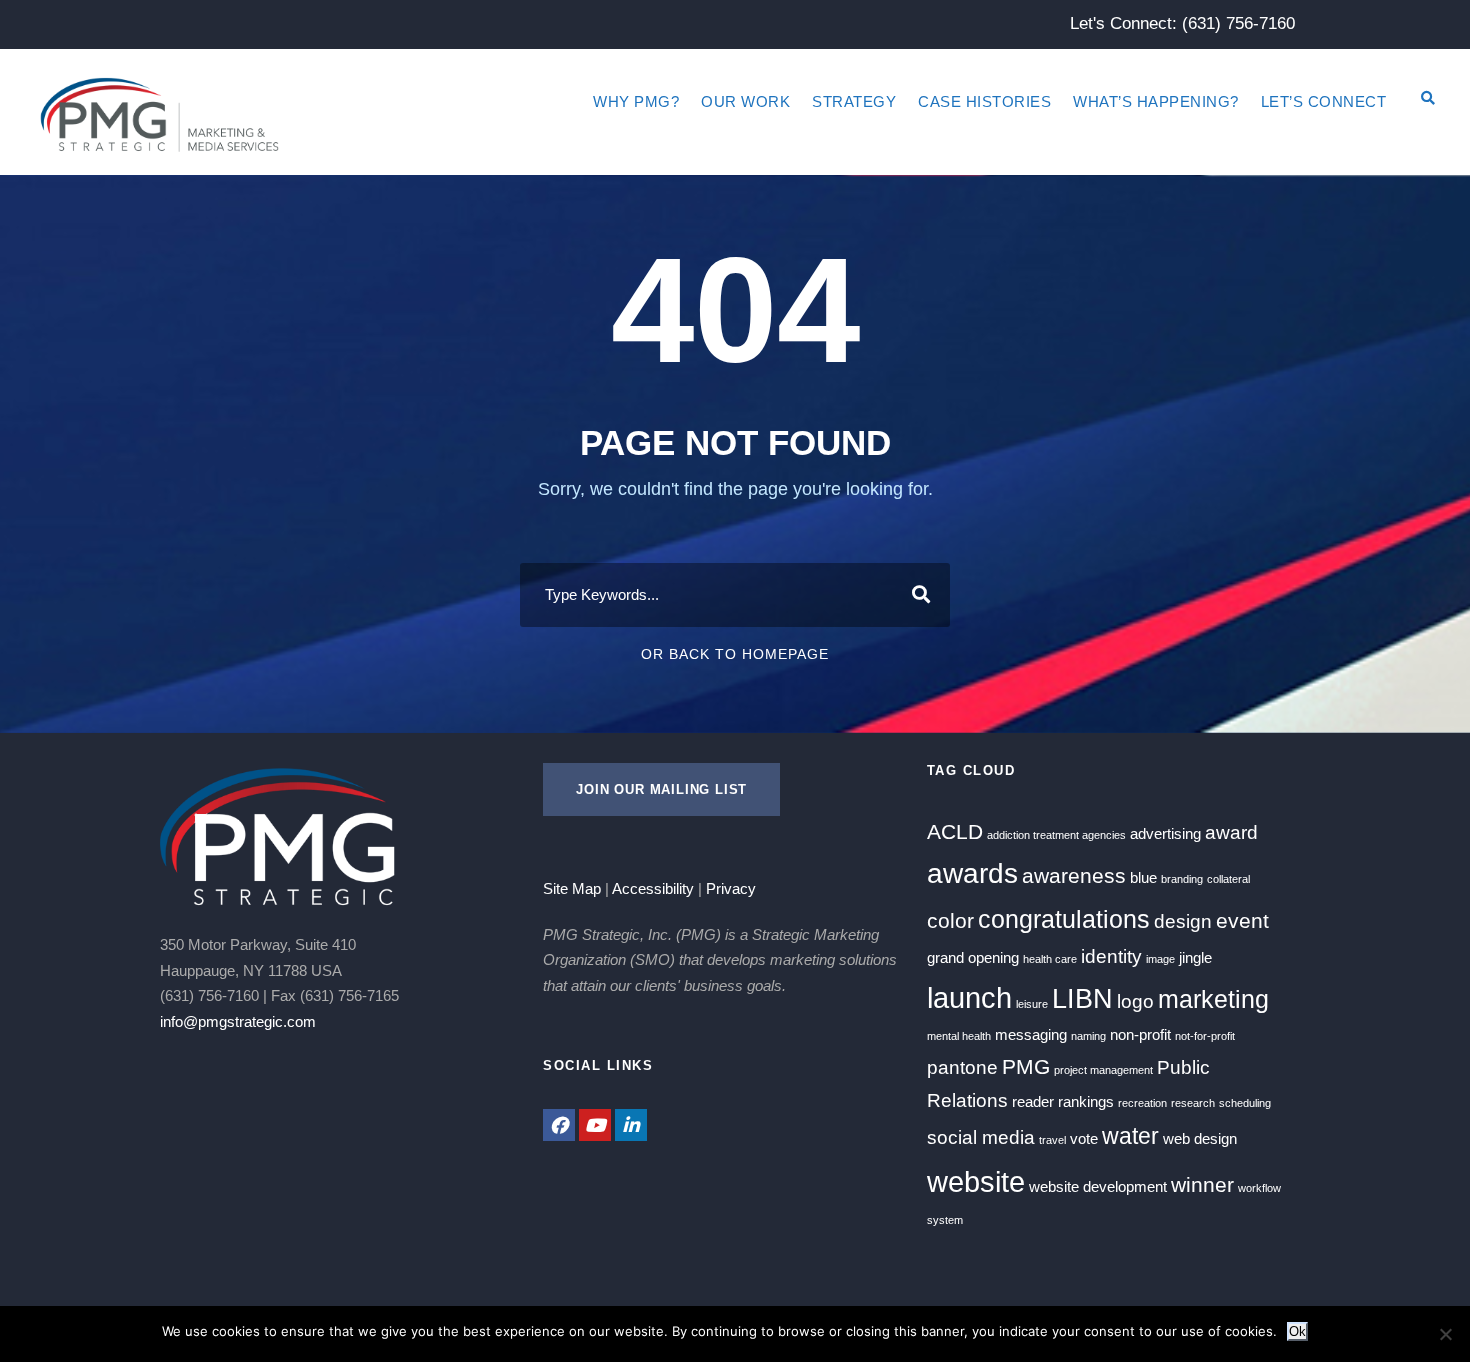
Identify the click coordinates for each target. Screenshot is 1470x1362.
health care (1050, 959)
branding (1182, 879)
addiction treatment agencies (1056, 835)
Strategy (854, 101)
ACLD (955, 832)
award (1231, 832)
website (976, 1181)
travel (1052, 1140)
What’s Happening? (1156, 101)
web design (1200, 1138)
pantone (962, 1067)
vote (1084, 1138)
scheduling (1245, 1103)
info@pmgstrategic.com (238, 1021)
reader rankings (1063, 1101)
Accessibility (653, 888)
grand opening (973, 957)
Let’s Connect (1324, 101)
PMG (1026, 1067)
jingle (1195, 957)
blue (1143, 877)
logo (1135, 1001)
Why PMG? (636, 101)
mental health (959, 1036)
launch (969, 997)
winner (1202, 1185)
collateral (1228, 879)
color (950, 921)
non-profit (1140, 1034)
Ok (1297, 1331)
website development (1098, 1186)
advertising (1165, 833)
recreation (1142, 1103)
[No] (1445, 1334)
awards (972, 873)
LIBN (1082, 999)
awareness (1074, 876)
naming (1088, 1036)
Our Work (745, 101)
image (1160, 959)
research (1193, 1103)
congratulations (1064, 919)
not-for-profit (1205, 1036)
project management (1103, 1070)
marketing (1213, 999)
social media (981, 1137)
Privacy (731, 888)
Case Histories (984, 101)
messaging (1031, 1034)
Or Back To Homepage (735, 654)
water (1130, 1136)
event (1242, 921)
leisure (1032, 1004)
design (1183, 921)
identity (1111, 956)
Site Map (572, 888)
